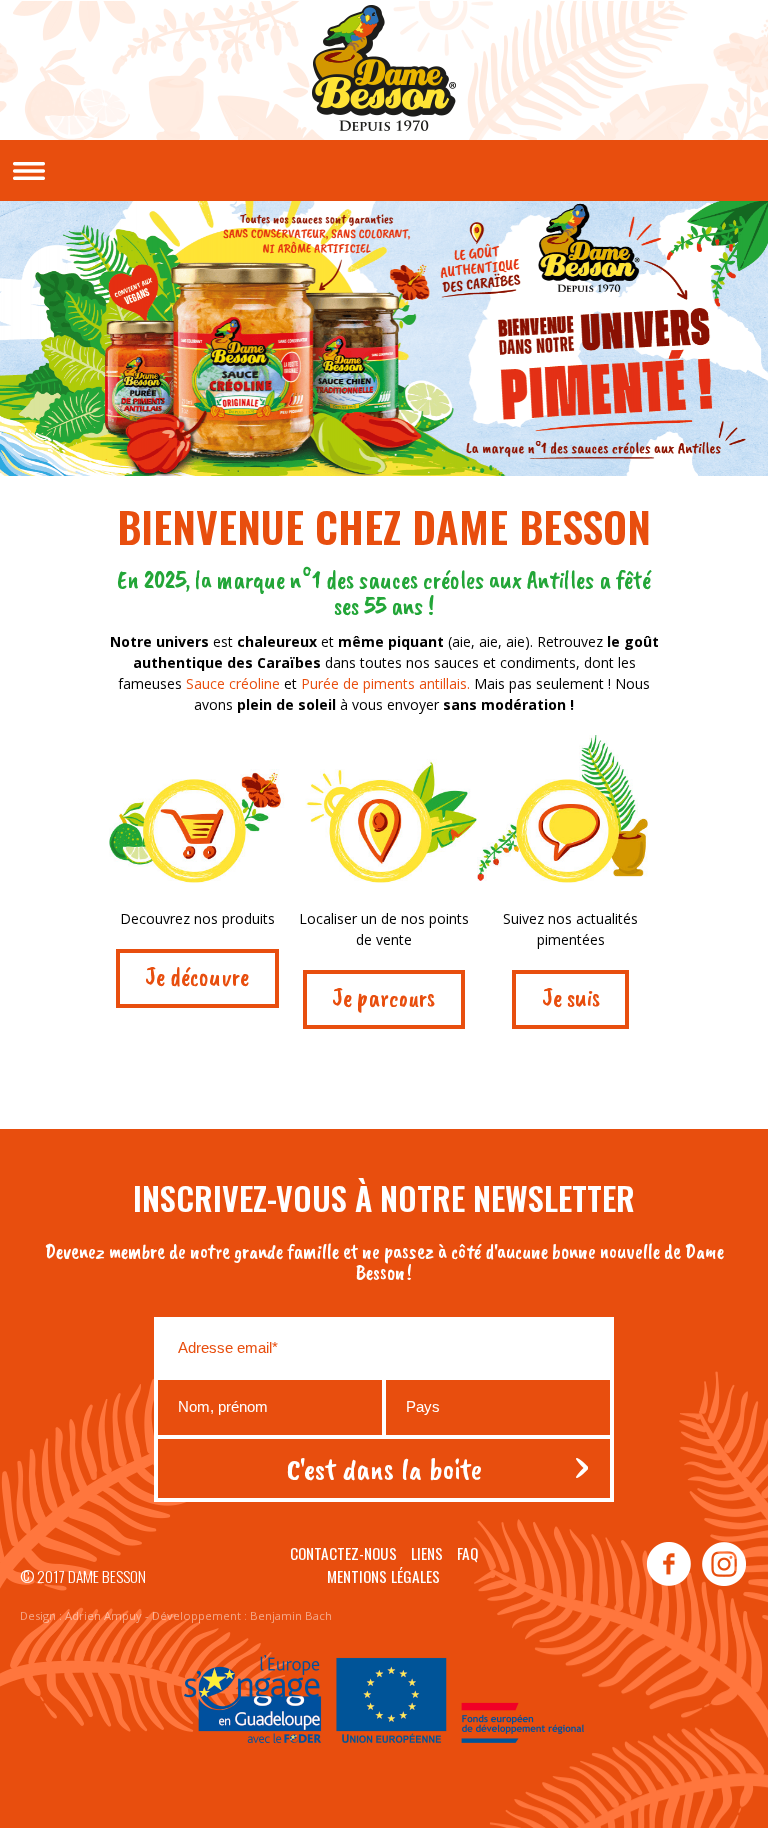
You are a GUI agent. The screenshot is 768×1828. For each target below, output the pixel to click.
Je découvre (197, 977)
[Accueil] (384, 73)
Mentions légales (383, 1576)
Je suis (571, 998)
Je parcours (383, 998)
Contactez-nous (343, 1553)
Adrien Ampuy (103, 1615)
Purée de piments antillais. (387, 683)
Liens (427, 1553)
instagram (723, 1565)
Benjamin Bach (291, 1615)
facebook (669, 1565)
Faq (467, 1553)
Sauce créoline (233, 683)
